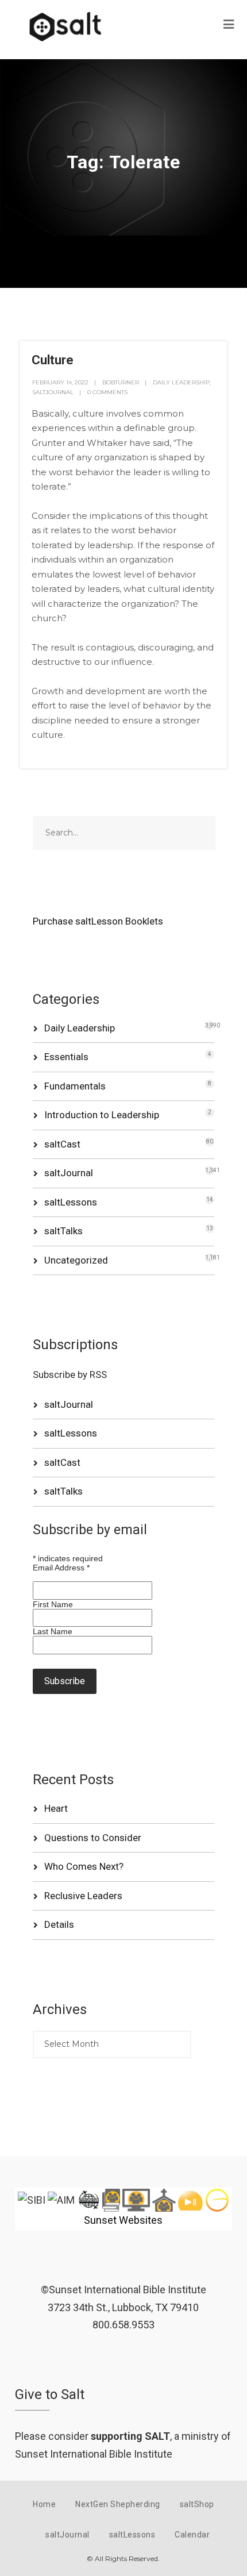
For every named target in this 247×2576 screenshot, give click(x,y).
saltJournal (53, 392)
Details (59, 1924)
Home (44, 2504)
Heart (56, 1808)
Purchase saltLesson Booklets (98, 921)
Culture (53, 360)
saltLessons (71, 1202)
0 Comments (107, 392)
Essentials (66, 1057)
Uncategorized (76, 1260)
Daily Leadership (181, 382)
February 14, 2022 (60, 382)
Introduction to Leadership (102, 1115)
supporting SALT (130, 2436)
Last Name (53, 1631)
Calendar (192, 2535)
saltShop (197, 2504)
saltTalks (63, 1231)
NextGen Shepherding (118, 2504)
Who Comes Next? (84, 1866)
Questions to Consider (93, 1838)
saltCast (62, 1144)
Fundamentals (75, 1086)
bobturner (121, 382)
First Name (53, 1604)
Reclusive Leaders (83, 1896)
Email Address (61, 1568)
